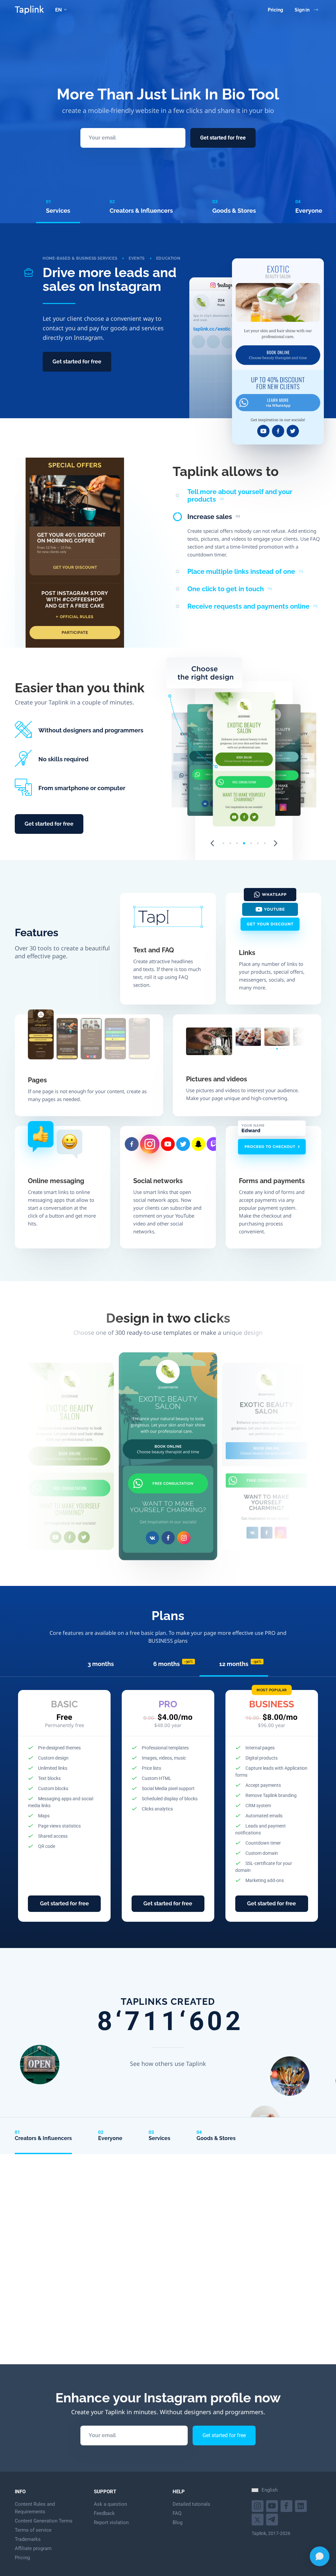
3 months (101, 1664)
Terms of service (33, 2530)
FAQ (177, 2513)
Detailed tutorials (191, 2504)
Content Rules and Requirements (35, 2508)
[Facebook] (287, 2505)
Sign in (302, 10)
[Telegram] (273, 2519)
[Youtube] (258, 2505)
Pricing (275, 10)
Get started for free (223, 138)
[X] (258, 2519)
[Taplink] (29, 10)
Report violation (111, 2522)
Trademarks (28, 2539)
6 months (173, 1664)
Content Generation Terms (44, 2521)
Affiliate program (33, 2548)
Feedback (104, 2513)
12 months (240, 1664)
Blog (178, 2522)
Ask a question (110, 2504)
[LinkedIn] (302, 2505)
